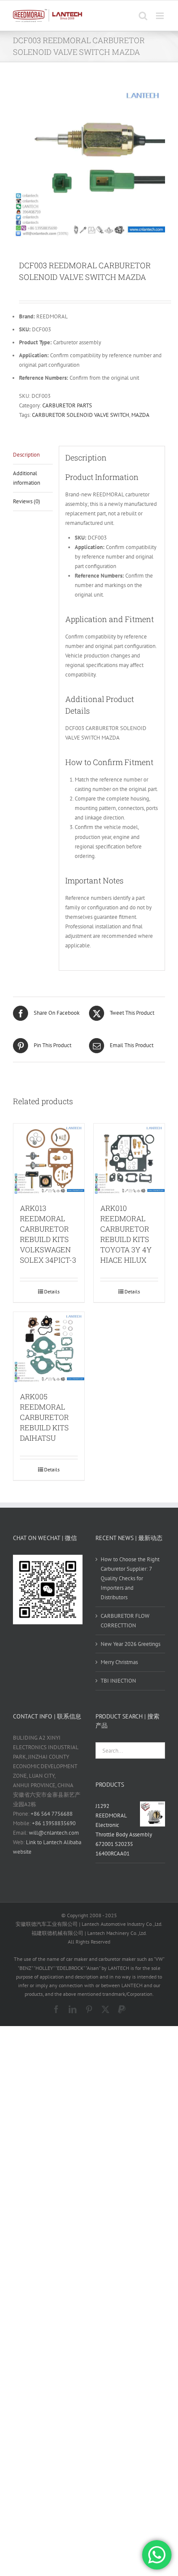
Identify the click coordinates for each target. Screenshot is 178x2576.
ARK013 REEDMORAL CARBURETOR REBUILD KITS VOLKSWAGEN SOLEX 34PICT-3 (48, 1234)
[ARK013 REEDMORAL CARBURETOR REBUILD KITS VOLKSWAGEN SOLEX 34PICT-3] (49, 1159)
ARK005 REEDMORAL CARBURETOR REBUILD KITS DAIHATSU (44, 1417)
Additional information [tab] (27, 478)
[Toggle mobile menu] (161, 16)
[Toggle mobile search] (143, 16)
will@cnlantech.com (54, 1833)
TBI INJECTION (118, 1681)
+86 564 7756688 (52, 1814)
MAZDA (140, 415)
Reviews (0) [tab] (27, 501)
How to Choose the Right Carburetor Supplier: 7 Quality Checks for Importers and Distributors (130, 1578)
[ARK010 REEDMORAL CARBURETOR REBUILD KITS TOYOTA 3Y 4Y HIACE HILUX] (129, 1159)
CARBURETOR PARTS (67, 405)
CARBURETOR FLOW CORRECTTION (125, 1621)
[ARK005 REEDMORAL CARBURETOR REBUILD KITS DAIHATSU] (49, 1347)
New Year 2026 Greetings (130, 1644)
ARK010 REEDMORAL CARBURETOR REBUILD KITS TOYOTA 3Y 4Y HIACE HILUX (126, 1234)
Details (52, 1291)
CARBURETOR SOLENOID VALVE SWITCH (81, 415)
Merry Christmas (119, 1662)
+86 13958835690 (54, 1823)
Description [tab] (26, 455)
